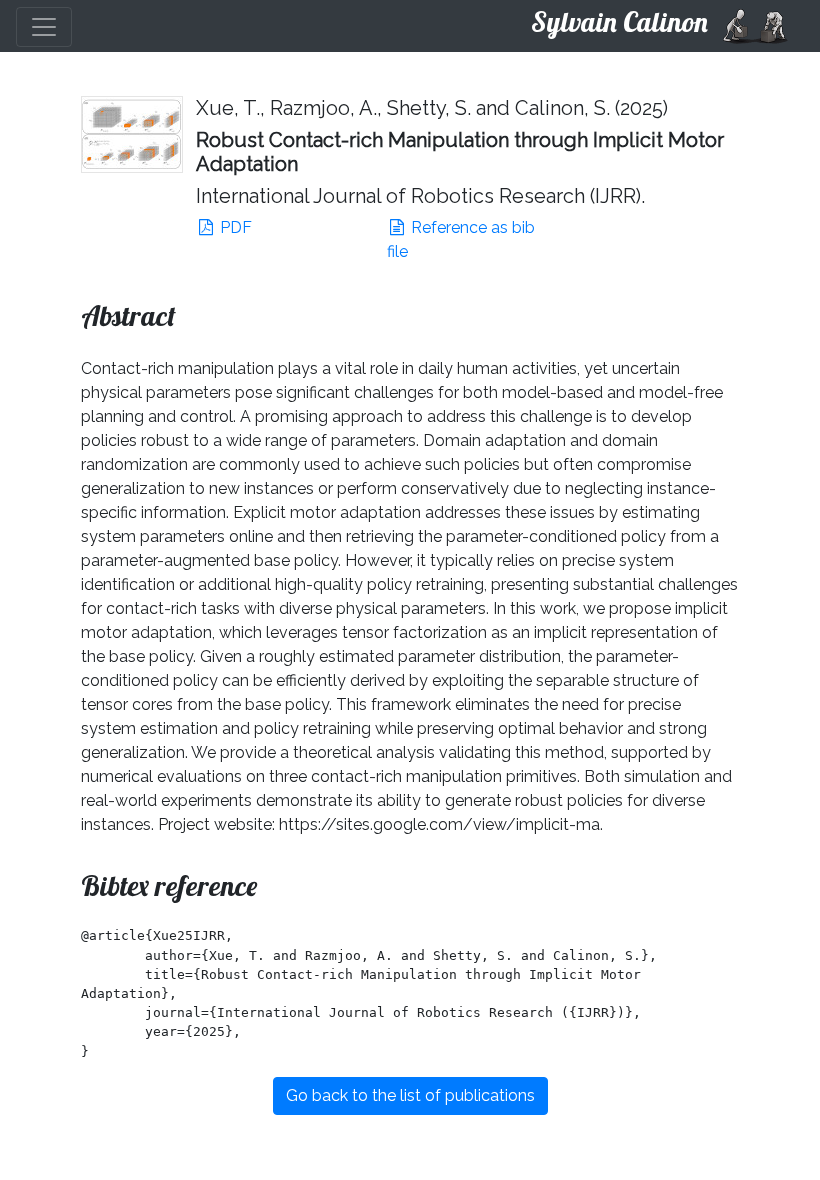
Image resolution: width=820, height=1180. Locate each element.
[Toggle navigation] (44, 27)
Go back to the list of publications (410, 1095)
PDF (234, 227)
